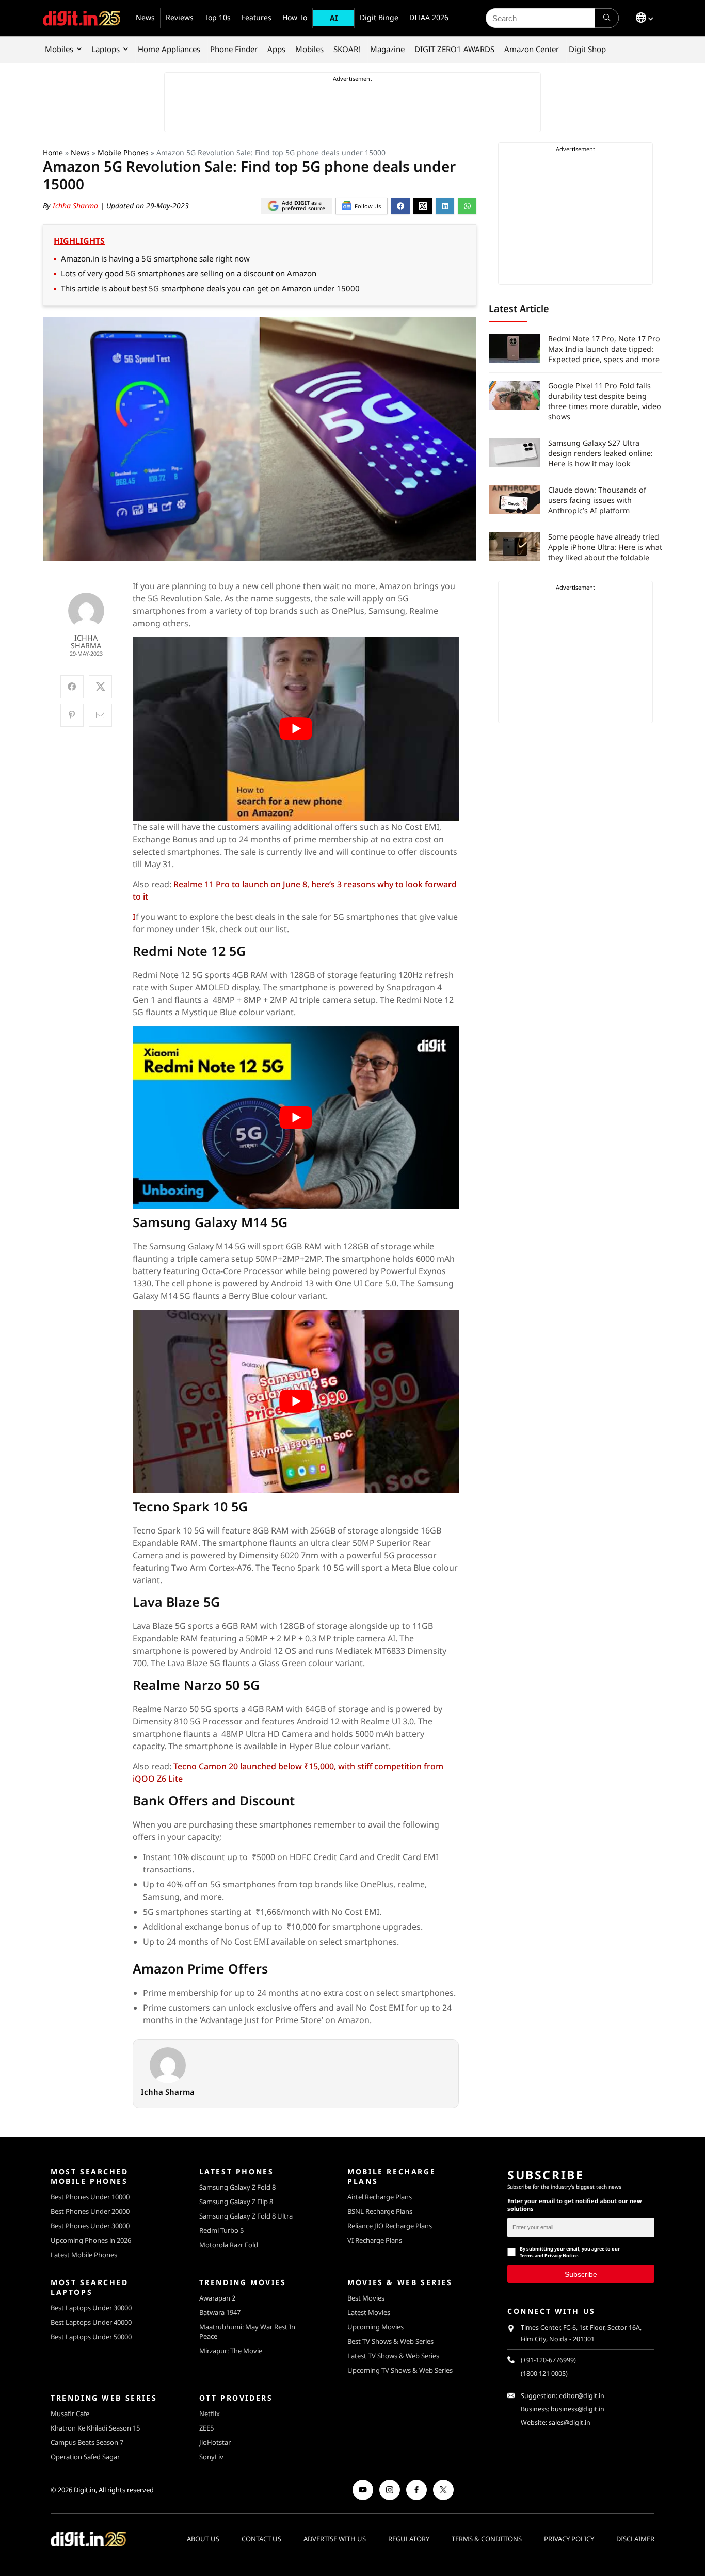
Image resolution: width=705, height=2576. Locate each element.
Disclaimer (635, 2539)
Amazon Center (532, 49)
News (145, 17)
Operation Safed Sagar (85, 2457)
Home (53, 152)
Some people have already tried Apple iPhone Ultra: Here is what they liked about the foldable (605, 547)
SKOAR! (347, 49)
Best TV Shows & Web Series (390, 2341)
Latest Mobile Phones (84, 2255)
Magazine (387, 49)
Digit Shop (587, 49)
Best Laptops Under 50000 (91, 2337)
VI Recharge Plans (375, 2240)
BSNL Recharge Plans (380, 2211)
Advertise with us (335, 2539)
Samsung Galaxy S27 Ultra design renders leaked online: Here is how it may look (600, 453)
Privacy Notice (561, 2255)
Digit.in (85, 2490)
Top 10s (218, 17)
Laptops (106, 49)
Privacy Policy (569, 2539)
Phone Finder (234, 49)
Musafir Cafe (70, 2414)
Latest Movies (369, 2312)
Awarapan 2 (217, 2298)
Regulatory (409, 2539)
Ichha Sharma (76, 206)
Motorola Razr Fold (229, 2245)
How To (295, 17)
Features (257, 17)
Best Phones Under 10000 (90, 2197)
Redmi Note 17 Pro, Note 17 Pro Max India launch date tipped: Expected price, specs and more (604, 349)
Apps (276, 49)
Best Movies (366, 2298)
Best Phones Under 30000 (90, 2226)
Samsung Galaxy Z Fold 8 (237, 2187)
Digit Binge (379, 17)
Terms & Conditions (487, 2539)
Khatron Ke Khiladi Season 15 (95, 2428)
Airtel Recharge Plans (380, 2197)
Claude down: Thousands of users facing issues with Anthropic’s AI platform (597, 500)
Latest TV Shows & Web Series (393, 2356)
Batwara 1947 (220, 2312)
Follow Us (368, 206)
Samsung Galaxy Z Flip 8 (236, 2202)
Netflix (210, 2414)
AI (334, 18)
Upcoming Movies (375, 2327)
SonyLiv (211, 2457)
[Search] (607, 18)
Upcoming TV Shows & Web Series (400, 2370)
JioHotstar (215, 2442)
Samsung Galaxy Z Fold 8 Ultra (246, 2216)
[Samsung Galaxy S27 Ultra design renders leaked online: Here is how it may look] (515, 452)
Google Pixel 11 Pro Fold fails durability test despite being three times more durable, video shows (605, 401)
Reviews (180, 17)
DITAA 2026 (429, 17)
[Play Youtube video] (296, 729)
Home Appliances (169, 49)
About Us (203, 2539)
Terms (527, 2255)
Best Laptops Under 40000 (91, 2322)
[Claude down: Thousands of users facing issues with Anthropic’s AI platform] (515, 499)
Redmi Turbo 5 (221, 2230)
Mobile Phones (123, 152)
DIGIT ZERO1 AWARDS (454, 49)
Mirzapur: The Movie (231, 2351)
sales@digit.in (570, 2423)
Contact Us (261, 2539)
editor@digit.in (582, 2396)
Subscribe (581, 2274)
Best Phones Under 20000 (90, 2211)
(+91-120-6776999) (548, 2360)
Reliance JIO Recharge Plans (390, 2226)
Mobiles (59, 49)
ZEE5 (206, 2428)
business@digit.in (578, 2409)
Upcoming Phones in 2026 (91, 2240)
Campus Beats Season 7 (87, 2442)
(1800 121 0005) (544, 2374)
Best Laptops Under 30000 (91, 2308)
